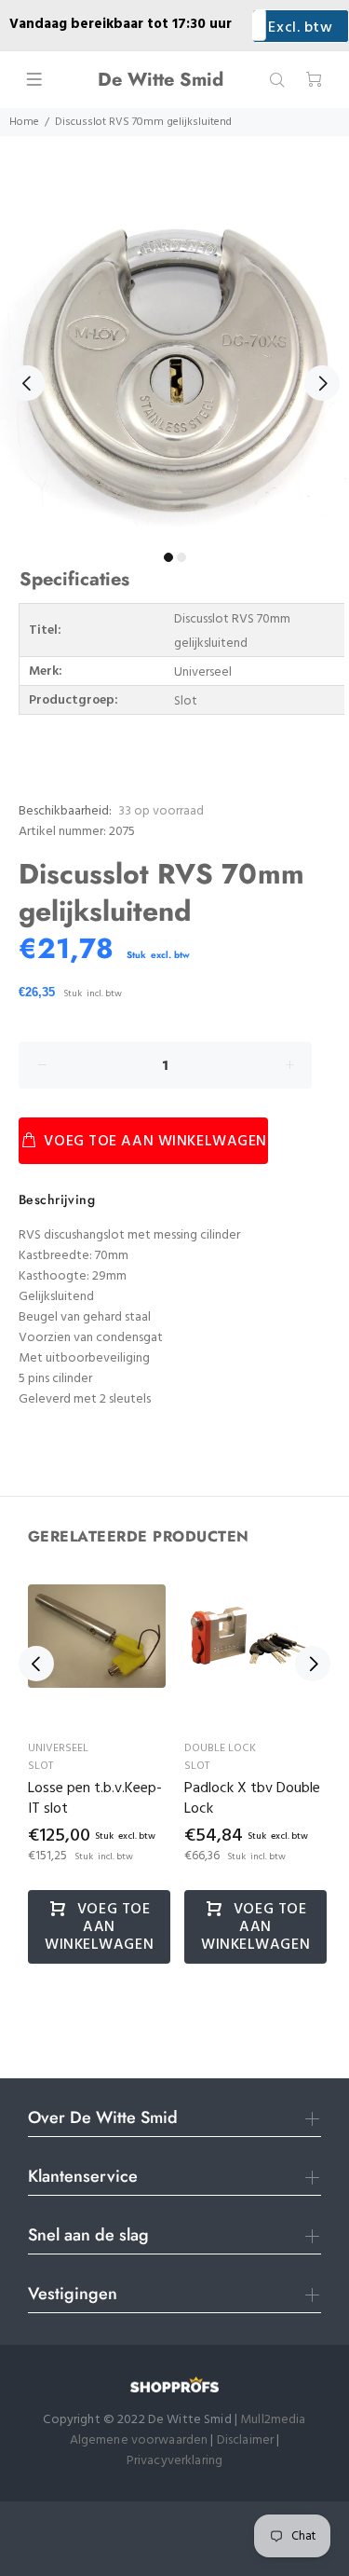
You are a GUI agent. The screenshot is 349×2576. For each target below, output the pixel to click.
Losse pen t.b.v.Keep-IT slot (95, 1799)
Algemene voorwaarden (139, 2440)
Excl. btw (300, 28)
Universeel (58, 1748)
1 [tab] (168, 557)
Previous (27, 383)
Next (322, 383)
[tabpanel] (174, 372)
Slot (40, 1766)
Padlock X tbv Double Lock (252, 1799)
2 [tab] (181, 557)
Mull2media (273, 2420)
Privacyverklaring (174, 2461)
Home (24, 122)
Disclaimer (247, 2440)
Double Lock (220, 1748)
